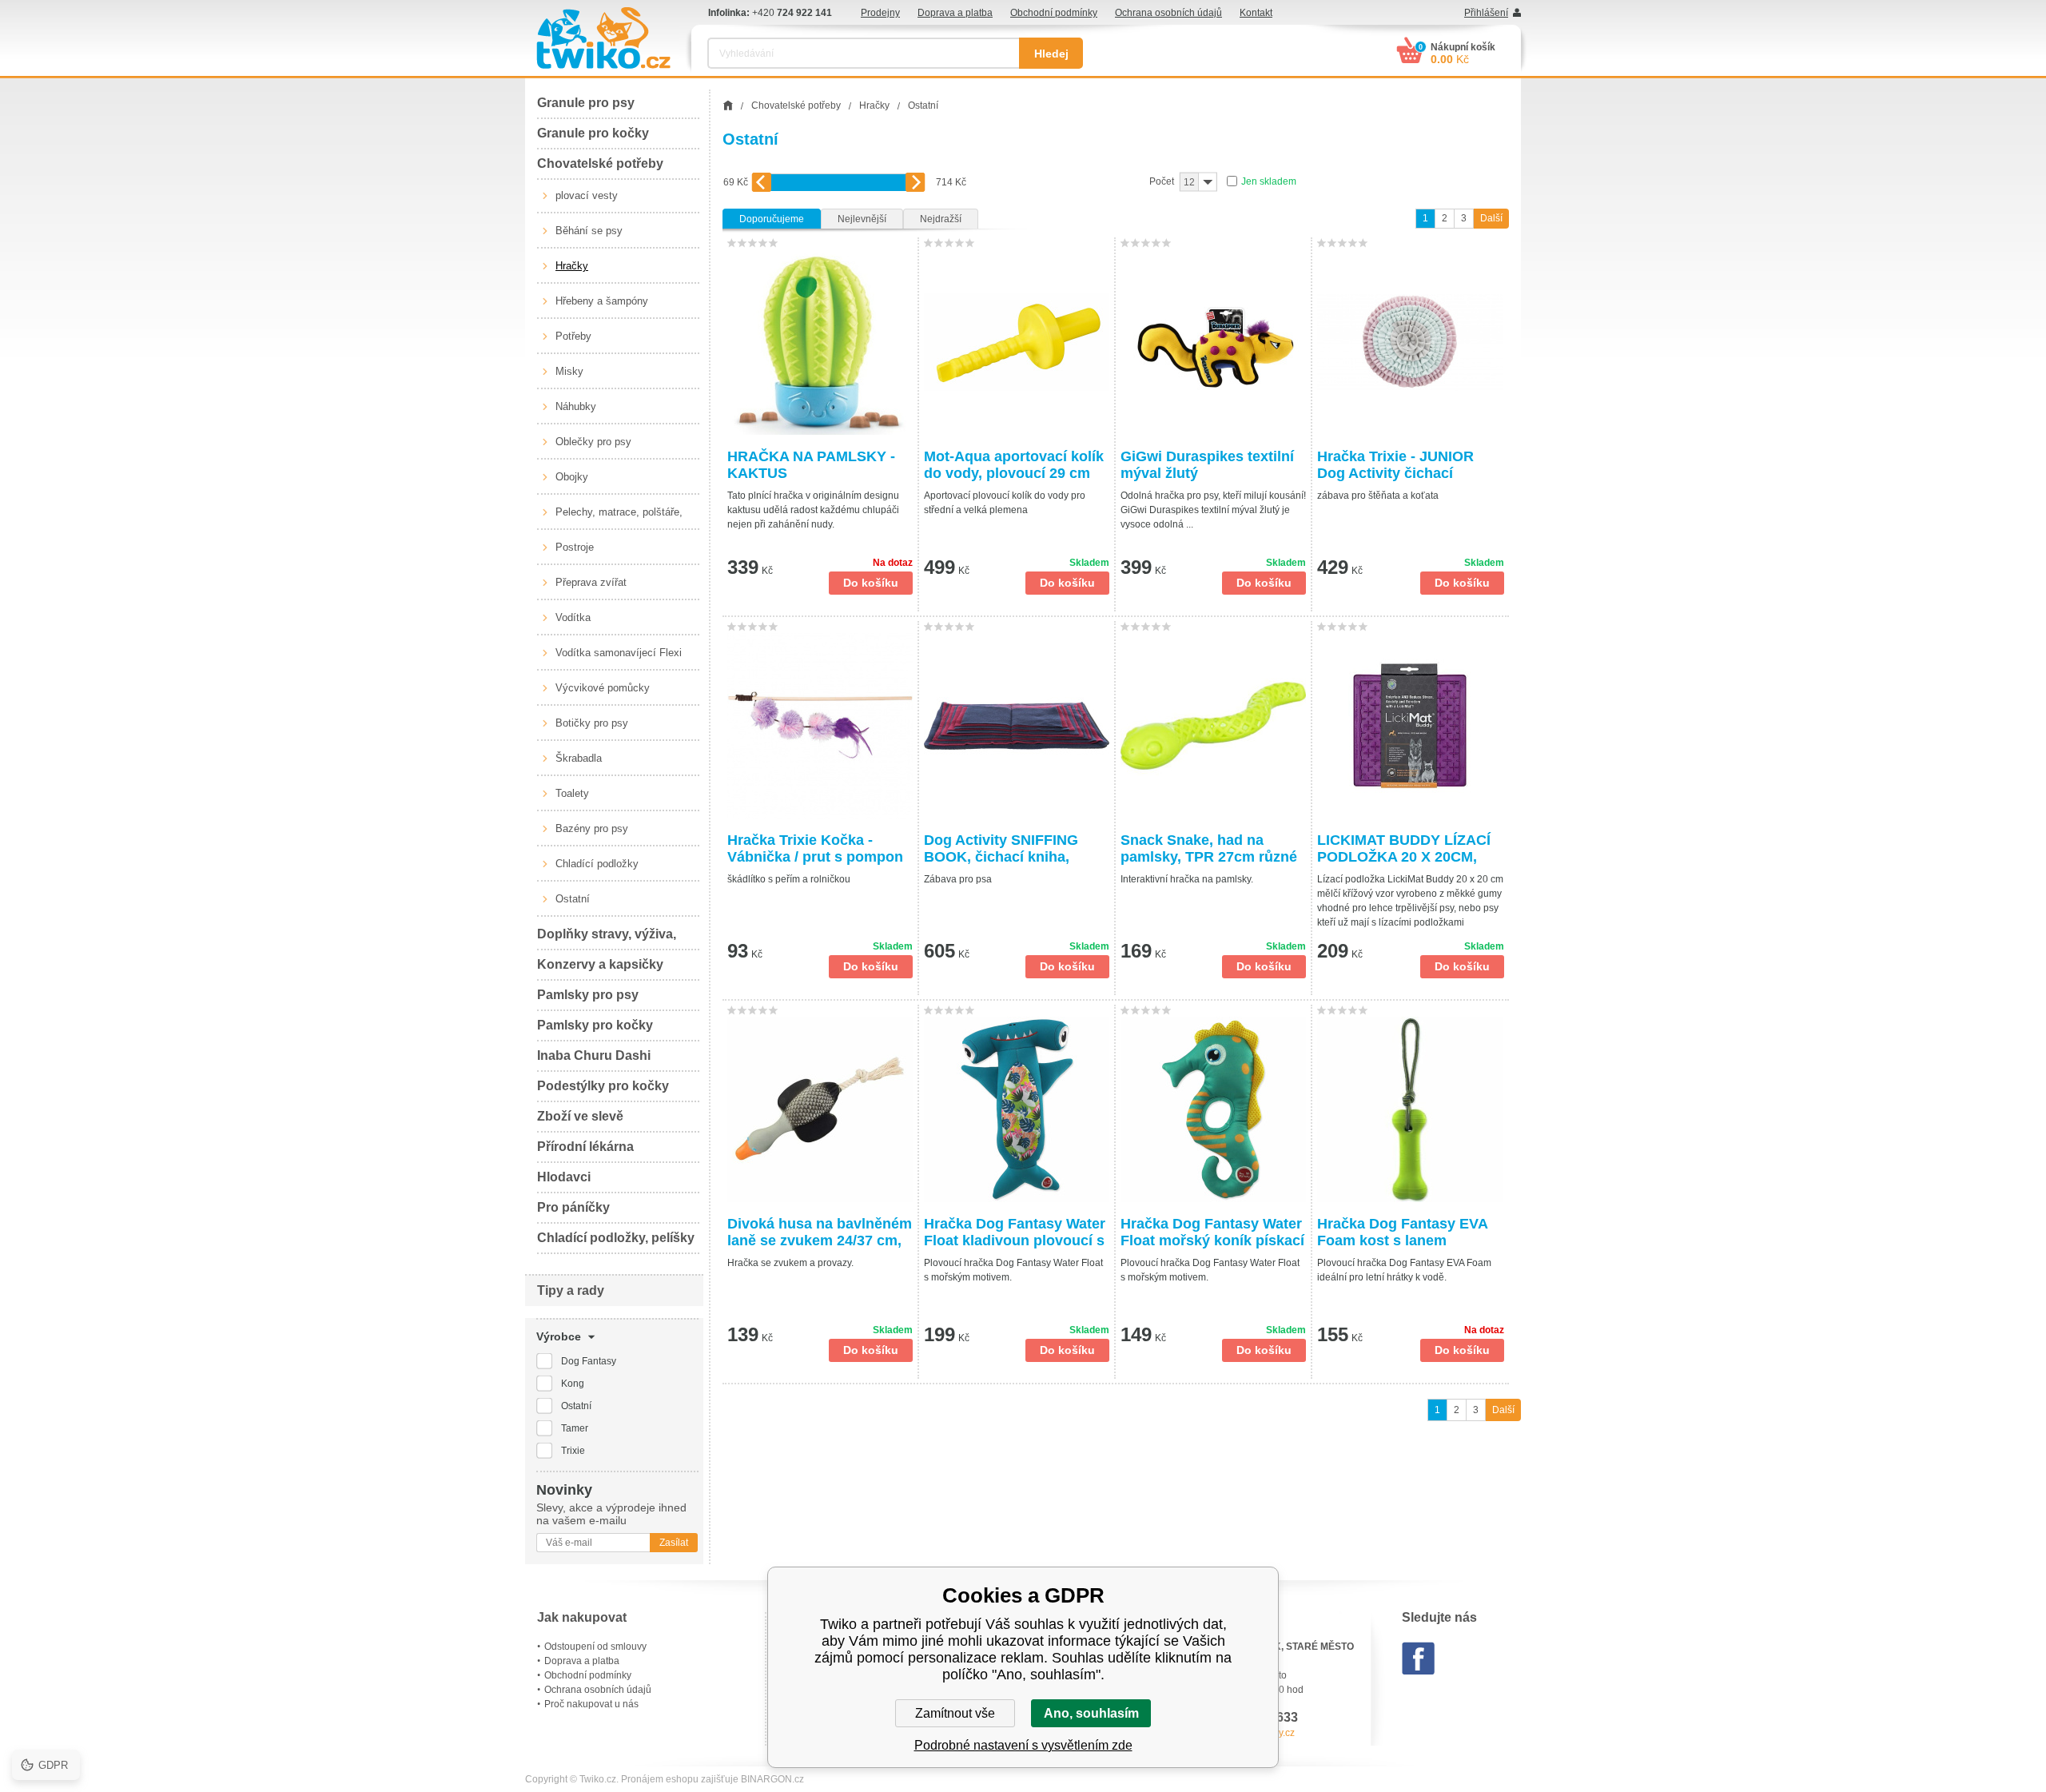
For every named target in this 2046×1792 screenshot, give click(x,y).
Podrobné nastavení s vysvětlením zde (1023, 1745)
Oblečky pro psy (593, 442)
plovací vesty (587, 195)
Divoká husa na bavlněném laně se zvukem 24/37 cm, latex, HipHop (820, 1232)
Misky (569, 371)
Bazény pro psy (592, 828)
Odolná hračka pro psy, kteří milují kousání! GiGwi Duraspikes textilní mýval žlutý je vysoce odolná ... (1213, 510)
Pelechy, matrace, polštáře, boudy (619, 518)
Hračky (572, 266)
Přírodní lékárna (585, 1147)
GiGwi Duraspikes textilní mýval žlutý (1207, 465)
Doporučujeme (772, 219)
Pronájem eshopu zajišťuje (680, 1779)
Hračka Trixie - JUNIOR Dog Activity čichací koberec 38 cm (1395, 465)
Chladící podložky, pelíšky (616, 1238)
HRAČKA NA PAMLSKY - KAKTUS (811, 465)
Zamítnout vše (955, 1713)
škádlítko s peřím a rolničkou (789, 879)
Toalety (572, 793)
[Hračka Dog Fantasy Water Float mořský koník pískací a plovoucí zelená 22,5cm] (1213, 1109)
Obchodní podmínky (1054, 13)
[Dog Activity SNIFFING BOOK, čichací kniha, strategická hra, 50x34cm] (1017, 726)
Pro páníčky (573, 1207)
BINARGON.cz (772, 1779)
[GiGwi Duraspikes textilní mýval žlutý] (1213, 342)
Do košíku (871, 583)
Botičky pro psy (592, 723)
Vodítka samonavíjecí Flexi (619, 653)
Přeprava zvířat (591, 582)
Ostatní (573, 899)
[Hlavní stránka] (728, 106)
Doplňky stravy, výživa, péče (607, 939)
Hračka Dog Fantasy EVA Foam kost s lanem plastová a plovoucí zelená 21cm (1408, 1232)
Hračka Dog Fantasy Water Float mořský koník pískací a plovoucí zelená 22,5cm (1212, 1232)
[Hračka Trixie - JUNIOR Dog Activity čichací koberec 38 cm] (1411, 342)
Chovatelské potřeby (600, 163)
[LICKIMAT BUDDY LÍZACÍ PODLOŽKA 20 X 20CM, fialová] (1411, 726)
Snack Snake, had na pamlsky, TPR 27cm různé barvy (1209, 849)
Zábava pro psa (958, 879)
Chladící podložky (597, 864)
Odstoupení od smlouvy (595, 1647)
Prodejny (880, 13)
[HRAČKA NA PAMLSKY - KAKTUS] (820, 342)
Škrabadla (579, 758)
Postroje (575, 547)
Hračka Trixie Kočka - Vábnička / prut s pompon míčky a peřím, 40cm (815, 849)
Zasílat (674, 1543)
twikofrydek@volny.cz (1248, 1733)
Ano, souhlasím (1091, 1713)
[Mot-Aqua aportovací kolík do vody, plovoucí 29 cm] (1017, 342)
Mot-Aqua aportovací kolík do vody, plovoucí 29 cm (1014, 465)
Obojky (572, 477)
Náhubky (576, 406)
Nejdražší (941, 219)
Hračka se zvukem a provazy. (790, 1263)
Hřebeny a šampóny (602, 301)
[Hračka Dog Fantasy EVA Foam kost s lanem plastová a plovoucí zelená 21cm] (1411, 1109)
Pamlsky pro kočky (595, 1025)
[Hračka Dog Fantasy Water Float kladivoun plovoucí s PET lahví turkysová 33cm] (1017, 1109)
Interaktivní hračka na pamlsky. (1187, 879)
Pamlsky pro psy (588, 995)
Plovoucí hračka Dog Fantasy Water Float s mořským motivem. (1013, 1270)
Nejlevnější (862, 219)
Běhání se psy (589, 231)
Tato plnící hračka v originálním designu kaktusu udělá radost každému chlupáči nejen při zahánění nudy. (813, 510)
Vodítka (573, 617)
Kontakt (1256, 13)
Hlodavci (564, 1177)
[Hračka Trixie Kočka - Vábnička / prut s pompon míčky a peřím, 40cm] (820, 726)
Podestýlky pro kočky (603, 1086)
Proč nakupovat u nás (591, 1704)
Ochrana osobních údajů (1168, 13)
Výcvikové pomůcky (603, 688)
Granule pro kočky (593, 133)
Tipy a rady (571, 1290)
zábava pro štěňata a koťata (1378, 496)
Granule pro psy (586, 103)
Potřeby (573, 336)
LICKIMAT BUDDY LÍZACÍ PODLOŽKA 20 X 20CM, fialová (1404, 849)
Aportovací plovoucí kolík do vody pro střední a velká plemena (1005, 503)
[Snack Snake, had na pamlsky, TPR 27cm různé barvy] (1213, 726)
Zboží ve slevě (580, 1116)
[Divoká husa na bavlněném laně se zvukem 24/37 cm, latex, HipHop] (820, 1109)
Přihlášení (1486, 13)
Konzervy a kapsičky (600, 964)
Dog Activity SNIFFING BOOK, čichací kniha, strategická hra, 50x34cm (1009, 849)
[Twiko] (603, 38)
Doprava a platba (955, 13)
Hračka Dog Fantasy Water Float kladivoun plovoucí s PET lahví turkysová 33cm (1015, 1232)
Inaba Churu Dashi (594, 1055)
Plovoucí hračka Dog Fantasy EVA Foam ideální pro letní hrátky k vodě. (1404, 1270)
